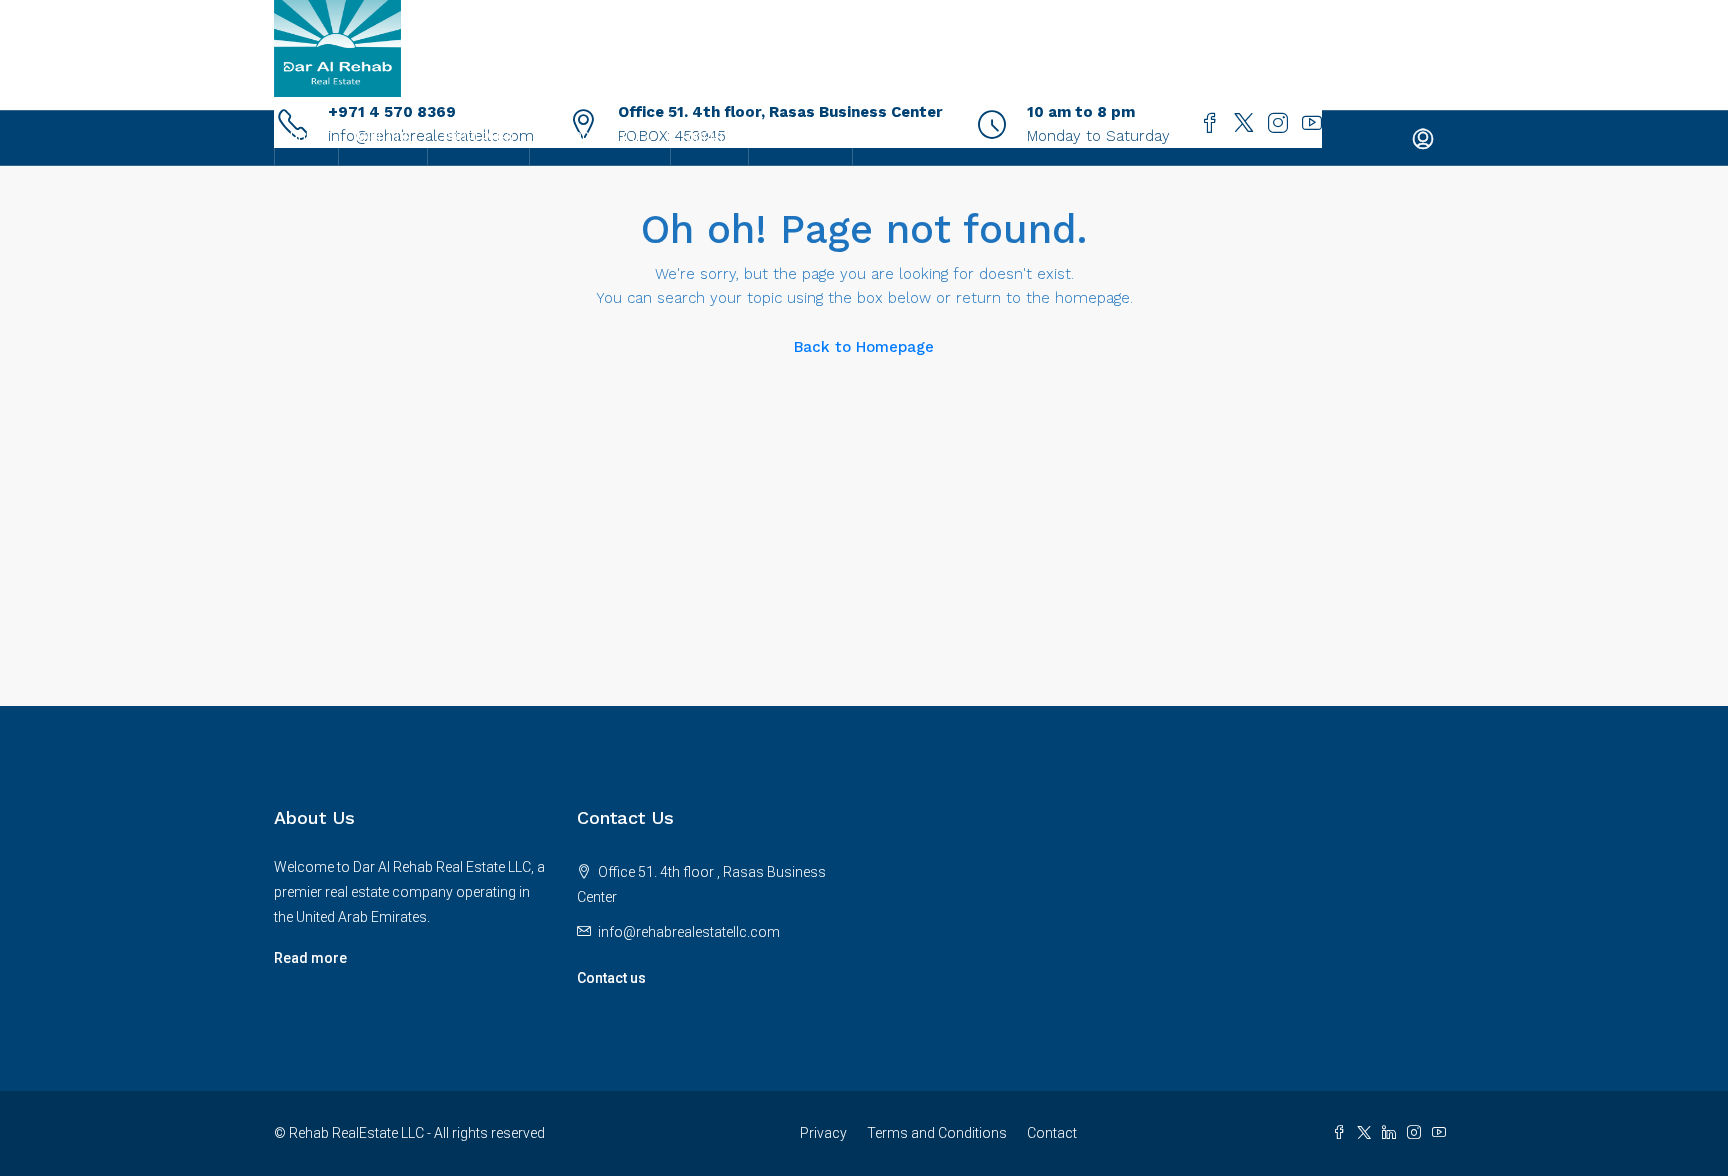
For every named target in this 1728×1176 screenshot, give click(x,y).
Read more (310, 958)
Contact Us (800, 138)
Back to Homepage (864, 347)
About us (383, 138)
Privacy (823, 1133)
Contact (1052, 1133)
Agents (709, 138)
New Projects (590, 138)
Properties (478, 138)
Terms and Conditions (937, 1133)
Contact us (611, 978)
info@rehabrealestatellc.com (689, 932)
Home (306, 138)
